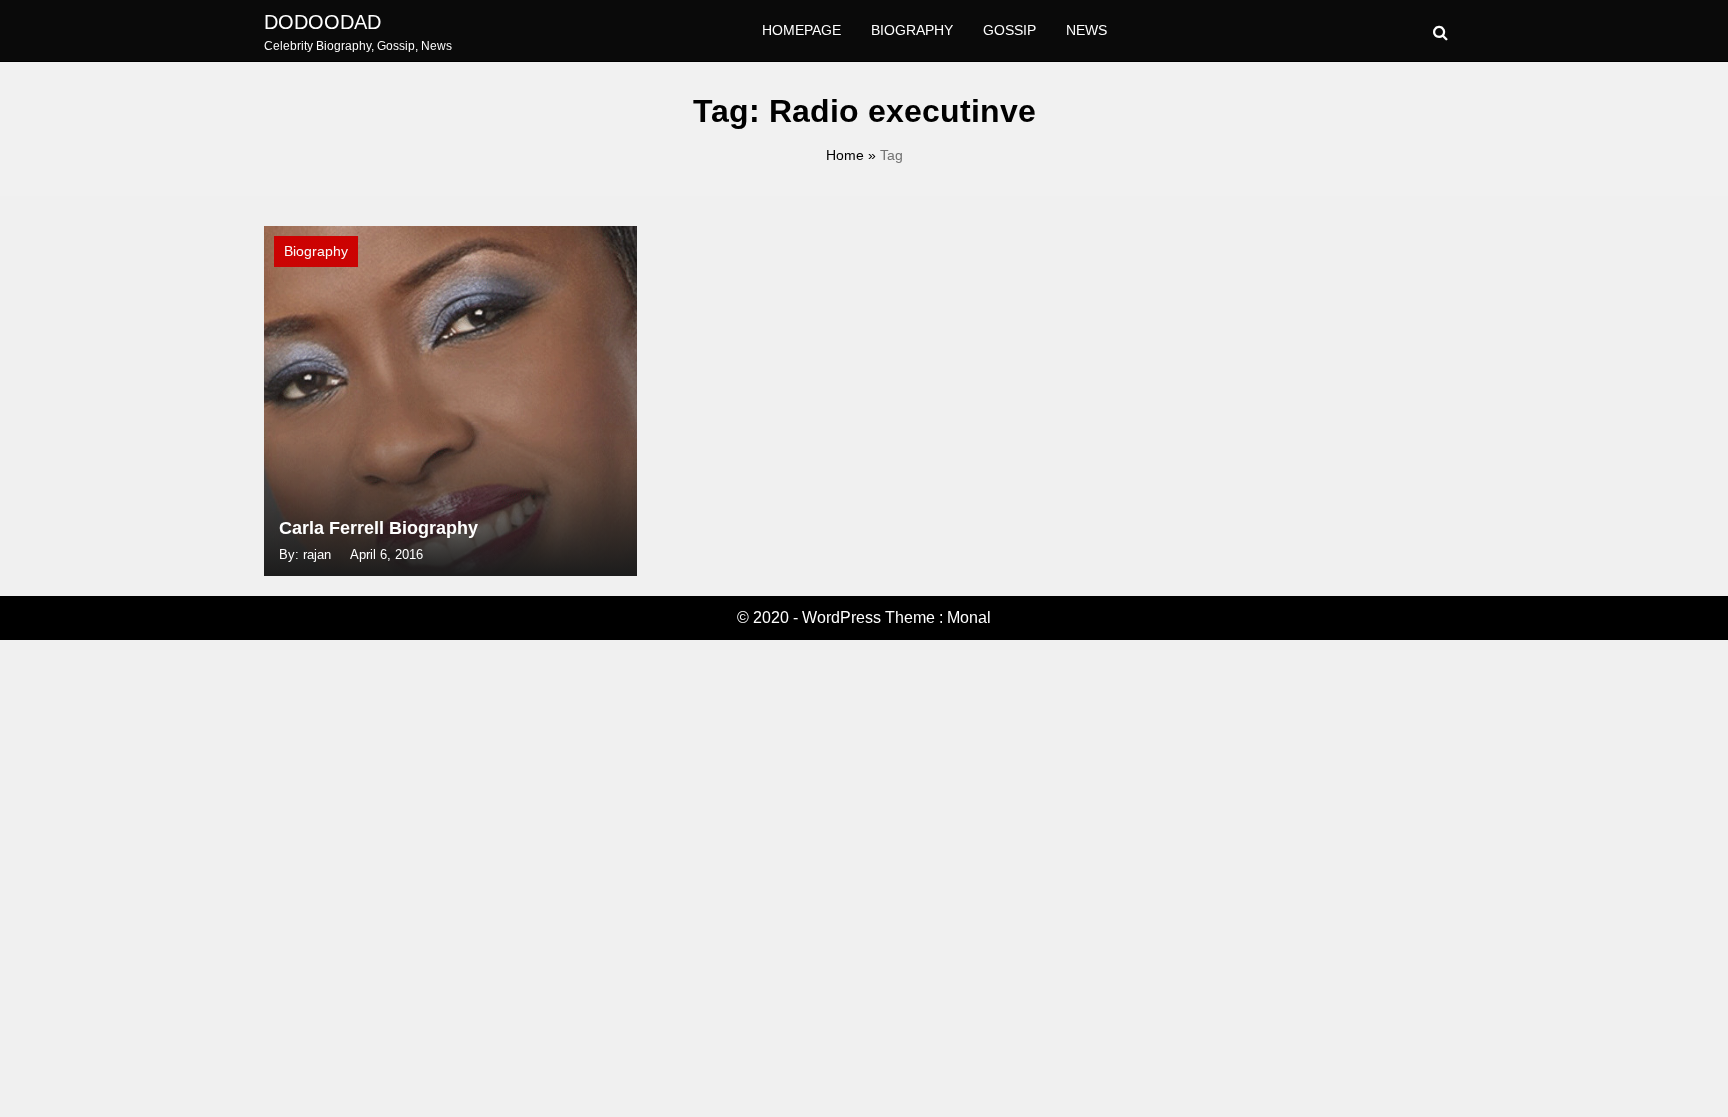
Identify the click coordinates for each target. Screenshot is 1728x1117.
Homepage (801, 30)
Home (845, 155)
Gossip (1009, 30)
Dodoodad (322, 22)
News (1086, 30)
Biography (912, 30)
